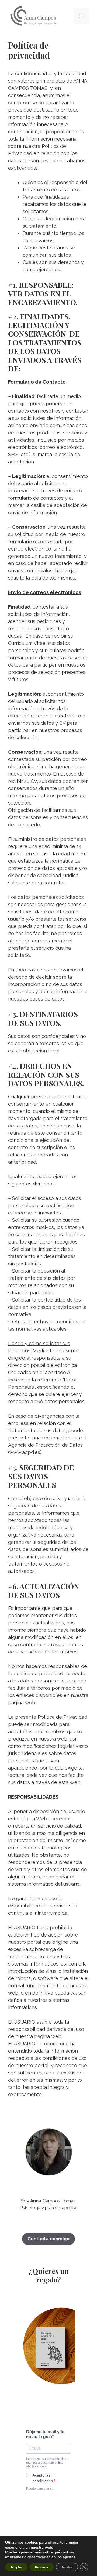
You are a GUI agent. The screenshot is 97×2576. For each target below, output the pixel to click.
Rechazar (42, 2567)
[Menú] (82, 16)
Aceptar (16, 2567)
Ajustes (67, 2567)
